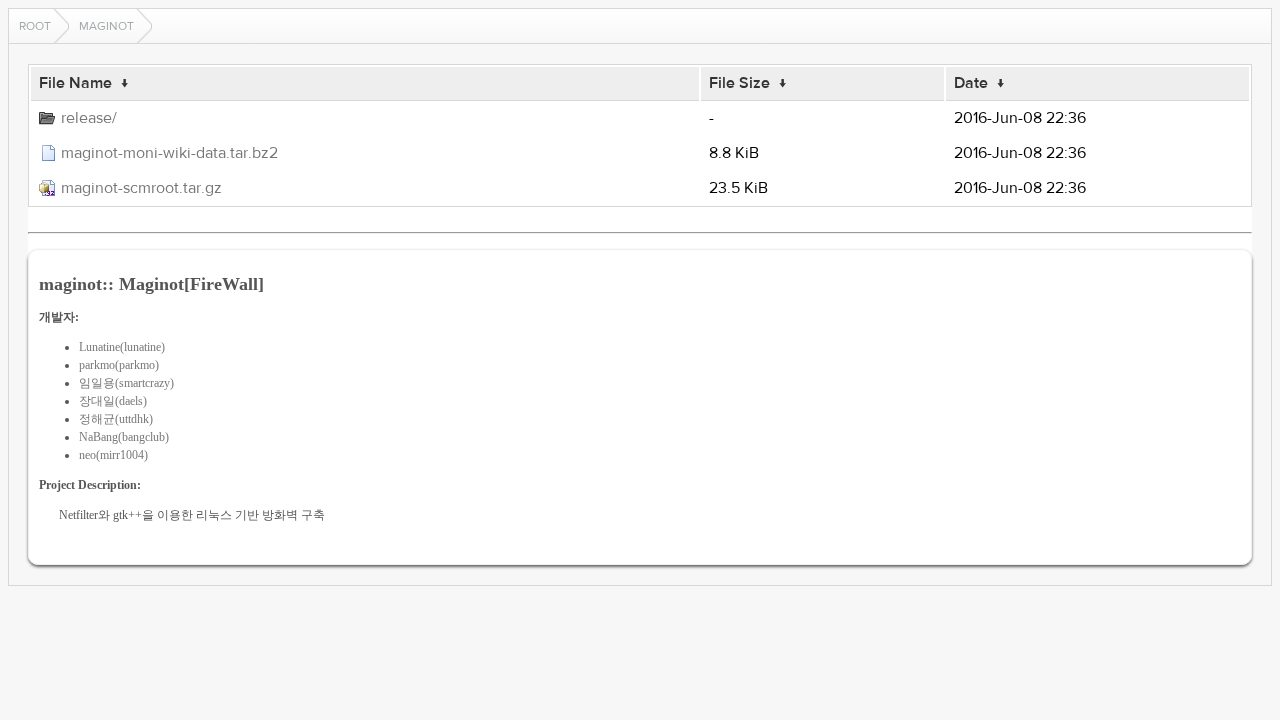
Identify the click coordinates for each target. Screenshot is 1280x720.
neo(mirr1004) (113, 455)
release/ (89, 118)
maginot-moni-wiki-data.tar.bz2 (169, 153)
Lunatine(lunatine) (122, 347)
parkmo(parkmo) (119, 365)
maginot (106, 26)
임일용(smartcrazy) (126, 383)
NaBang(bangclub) (124, 437)
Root (35, 26)
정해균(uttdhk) (116, 419)
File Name (75, 83)
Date (971, 83)
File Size (739, 83)
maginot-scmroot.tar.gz (141, 188)
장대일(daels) (113, 401)
